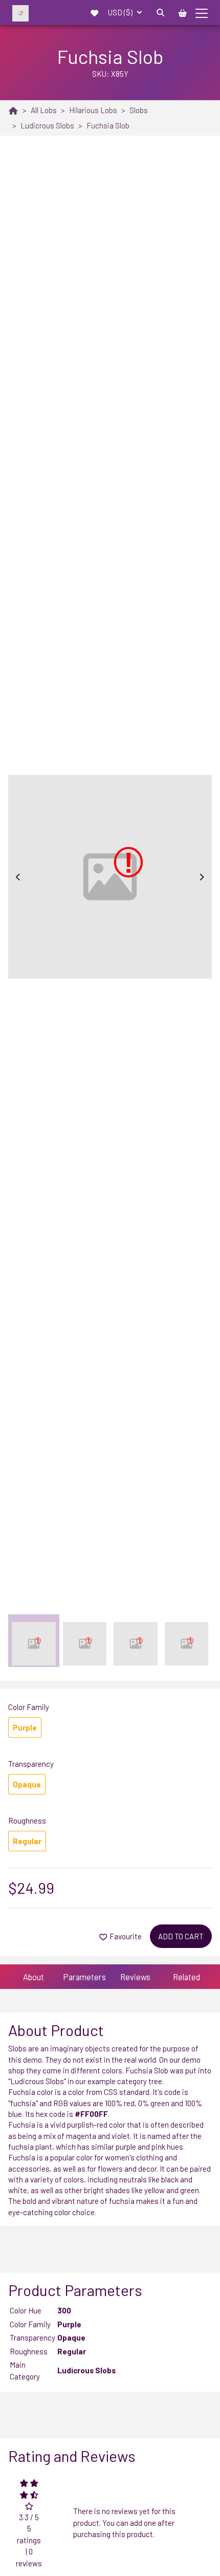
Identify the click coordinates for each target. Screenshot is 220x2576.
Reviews (135, 1977)
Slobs (139, 110)
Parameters (84, 1977)
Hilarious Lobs (93, 110)
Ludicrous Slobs (47, 125)
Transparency (31, 1764)
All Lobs (44, 110)
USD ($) (121, 12)
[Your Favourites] (95, 12)
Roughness (27, 1821)
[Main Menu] (202, 12)
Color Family (29, 1707)
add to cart (181, 1936)
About (34, 1977)
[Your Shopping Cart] (183, 12)
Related (186, 1977)
